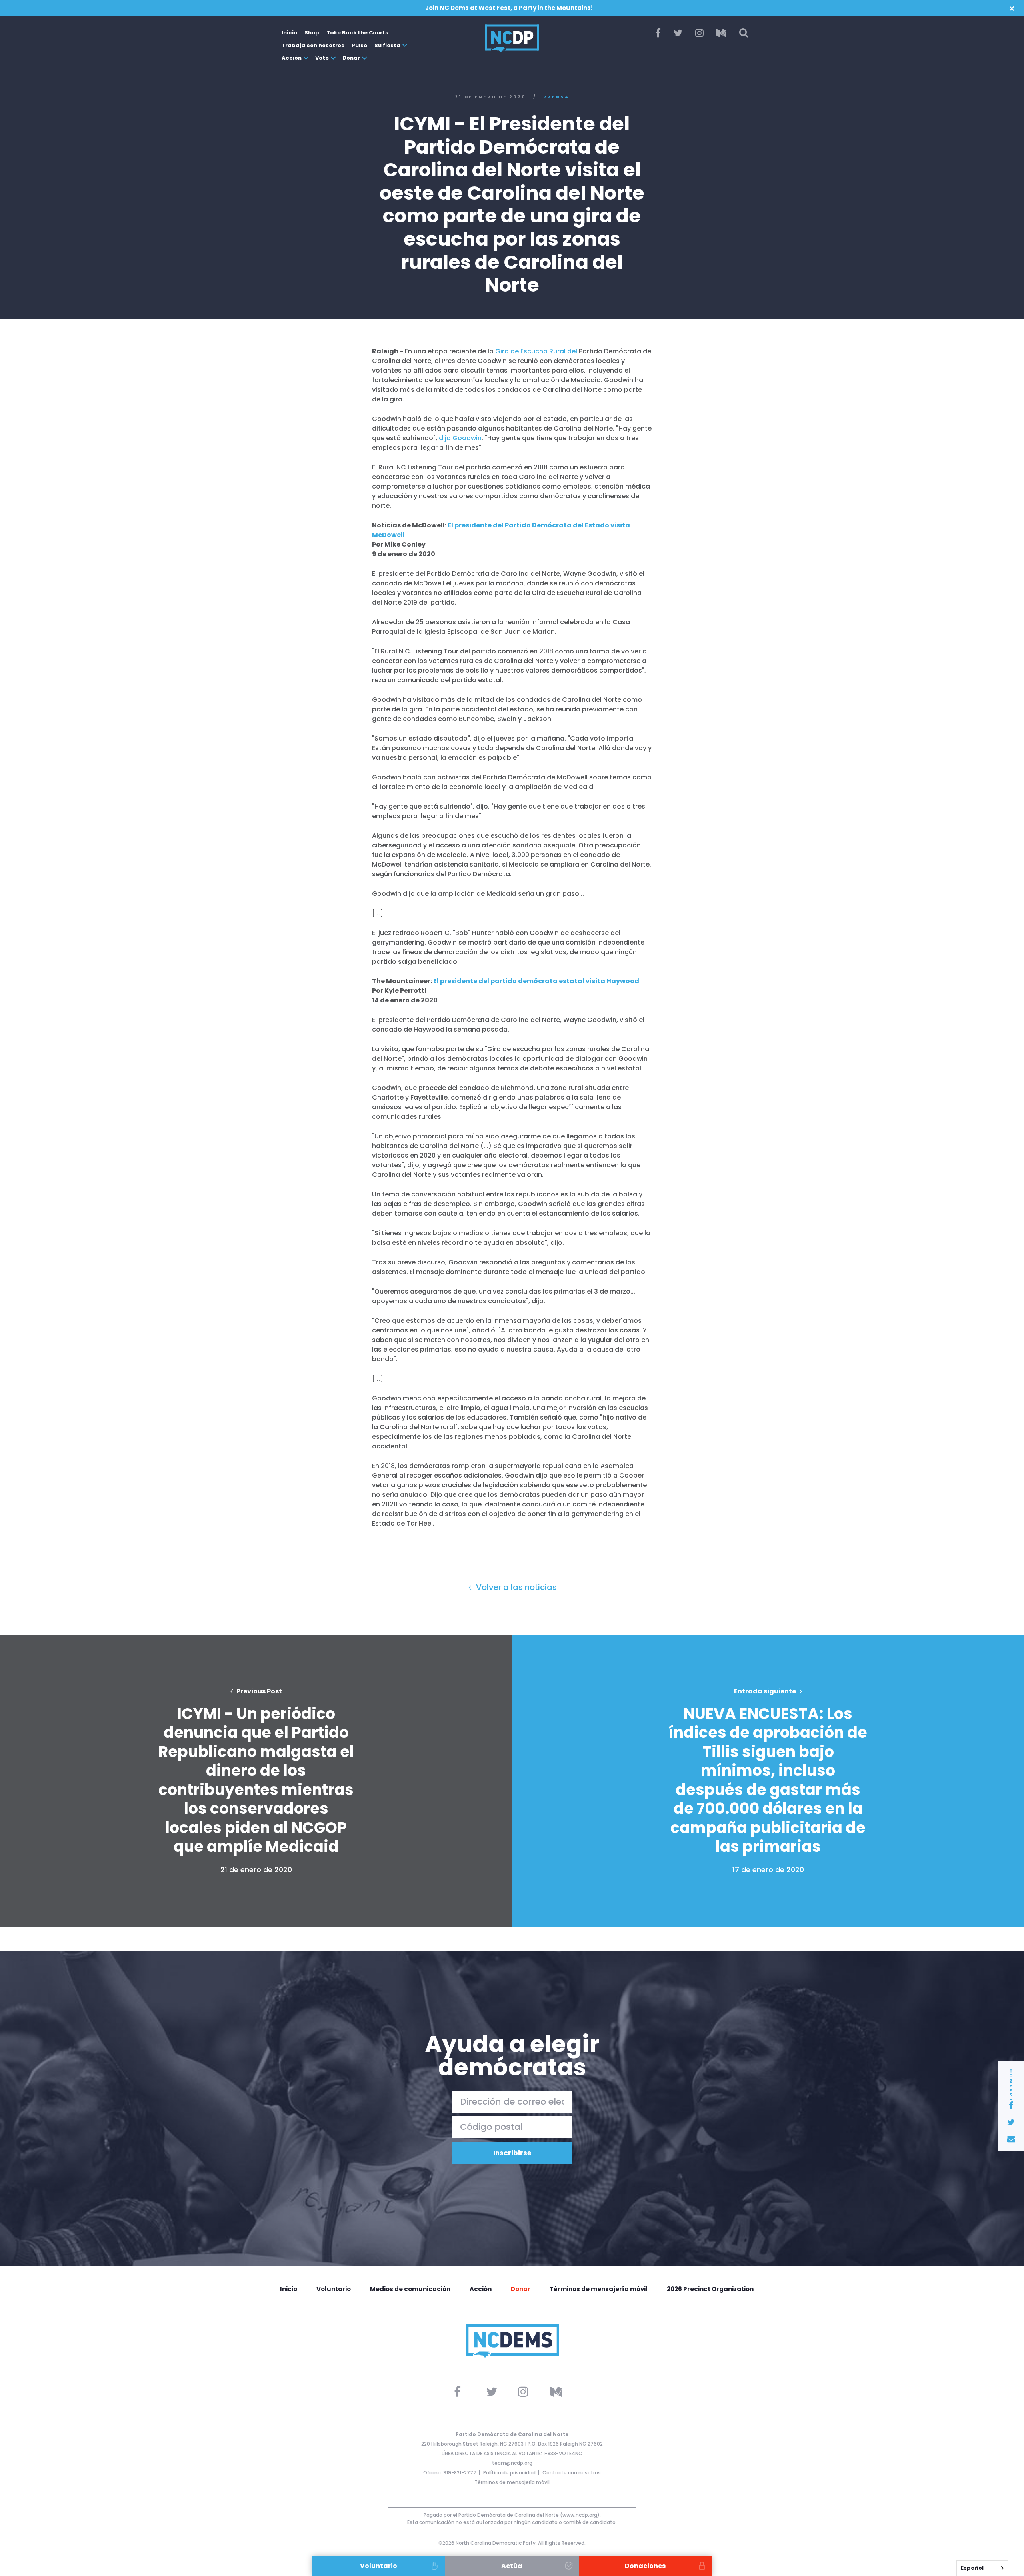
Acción (292, 58)
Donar (351, 58)
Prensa (556, 97)
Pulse (359, 45)
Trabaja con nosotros (313, 45)
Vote (322, 58)
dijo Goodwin (460, 438)
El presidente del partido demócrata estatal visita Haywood (536, 981)
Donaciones (645, 2566)
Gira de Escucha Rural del (536, 351)
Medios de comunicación (410, 2289)
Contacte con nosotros (572, 2473)
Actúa (512, 2566)
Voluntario (334, 2289)
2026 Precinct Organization (710, 2289)
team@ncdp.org (512, 2463)
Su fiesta (387, 45)
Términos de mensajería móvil (599, 2289)
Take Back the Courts (357, 33)
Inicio (289, 33)
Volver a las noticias (515, 1587)
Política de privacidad (509, 2473)
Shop (312, 33)
